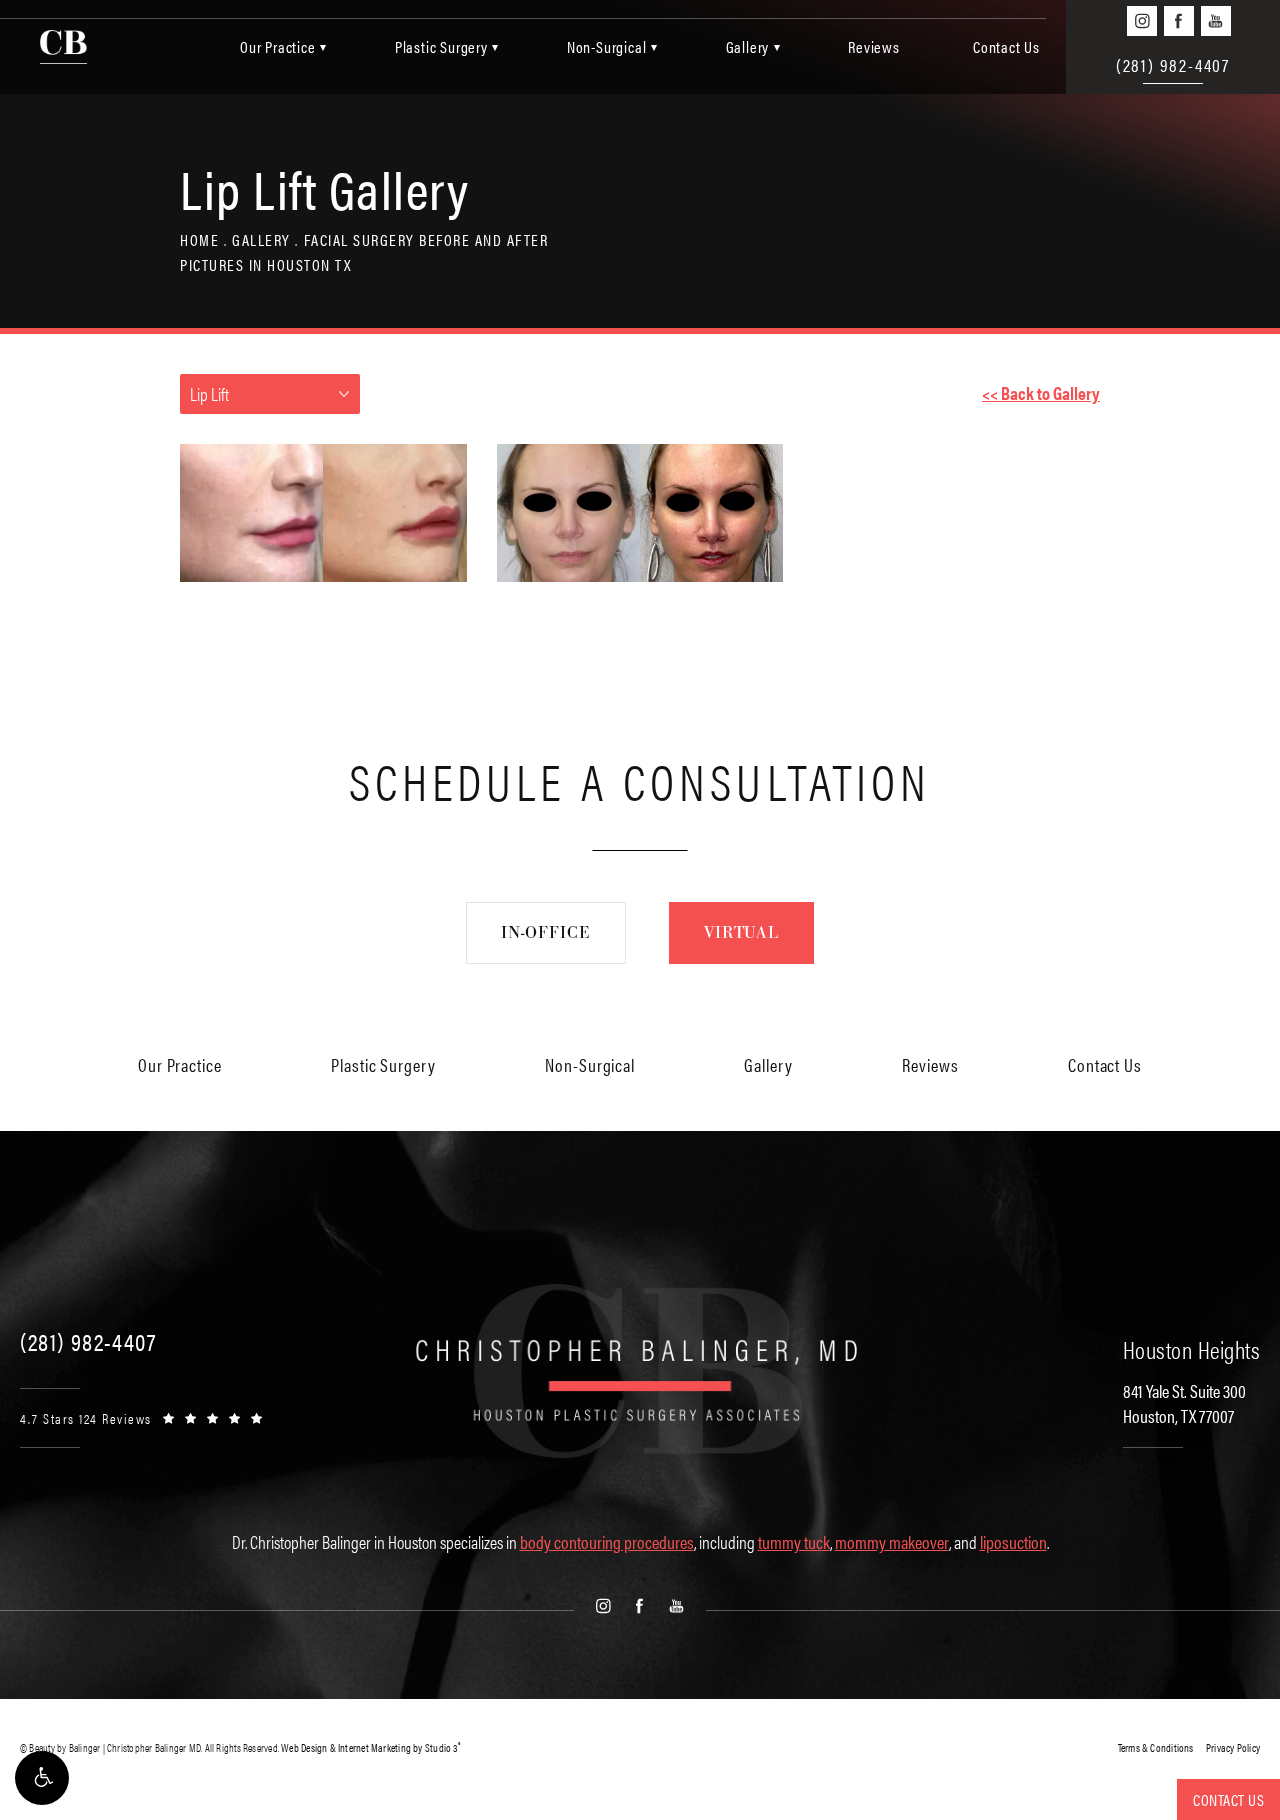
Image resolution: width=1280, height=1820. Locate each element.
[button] (42, 1778)
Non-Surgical (607, 46)
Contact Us (1006, 46)
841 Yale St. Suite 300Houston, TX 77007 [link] (1184, 1403)
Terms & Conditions (1156, 1747)
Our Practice (278, 46)
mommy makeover (892, 1541)
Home (199, 239)
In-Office (546, 932)
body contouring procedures (607, 1541)
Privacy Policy (1233, 1747)
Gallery (748, 46)
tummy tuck (794, 1541)
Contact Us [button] (1228, 1799)
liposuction (1013, 1541)
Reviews (874, 46)
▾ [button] (323, 46)
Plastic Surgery (441, 46)
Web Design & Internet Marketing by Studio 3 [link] (370, 1747)
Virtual (741, 932)
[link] (88, 1341)
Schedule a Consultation (640, 779)
